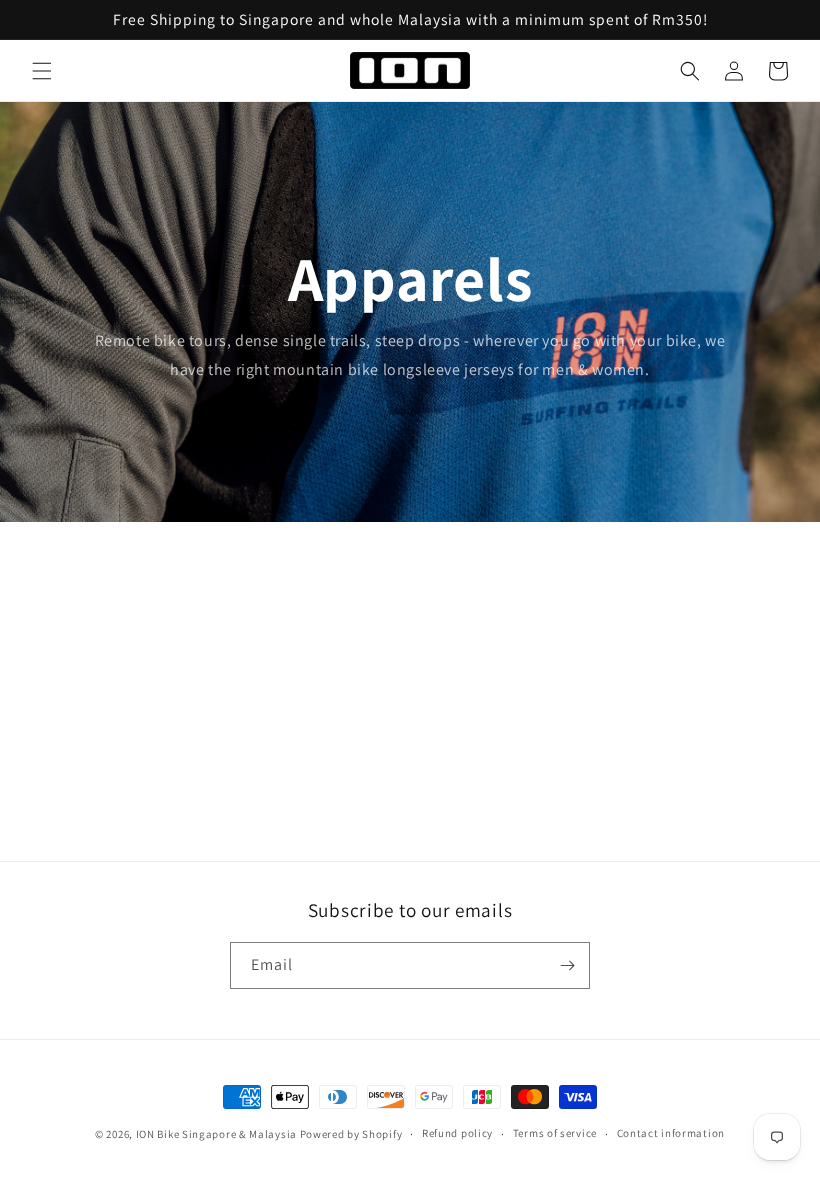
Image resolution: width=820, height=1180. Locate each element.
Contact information (671, 1133)
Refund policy (457, 1133)
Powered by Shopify (351, 1134)
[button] (42, 71)
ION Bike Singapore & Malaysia (216, 1134)
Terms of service (555, 1133)
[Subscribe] (567, 965)
